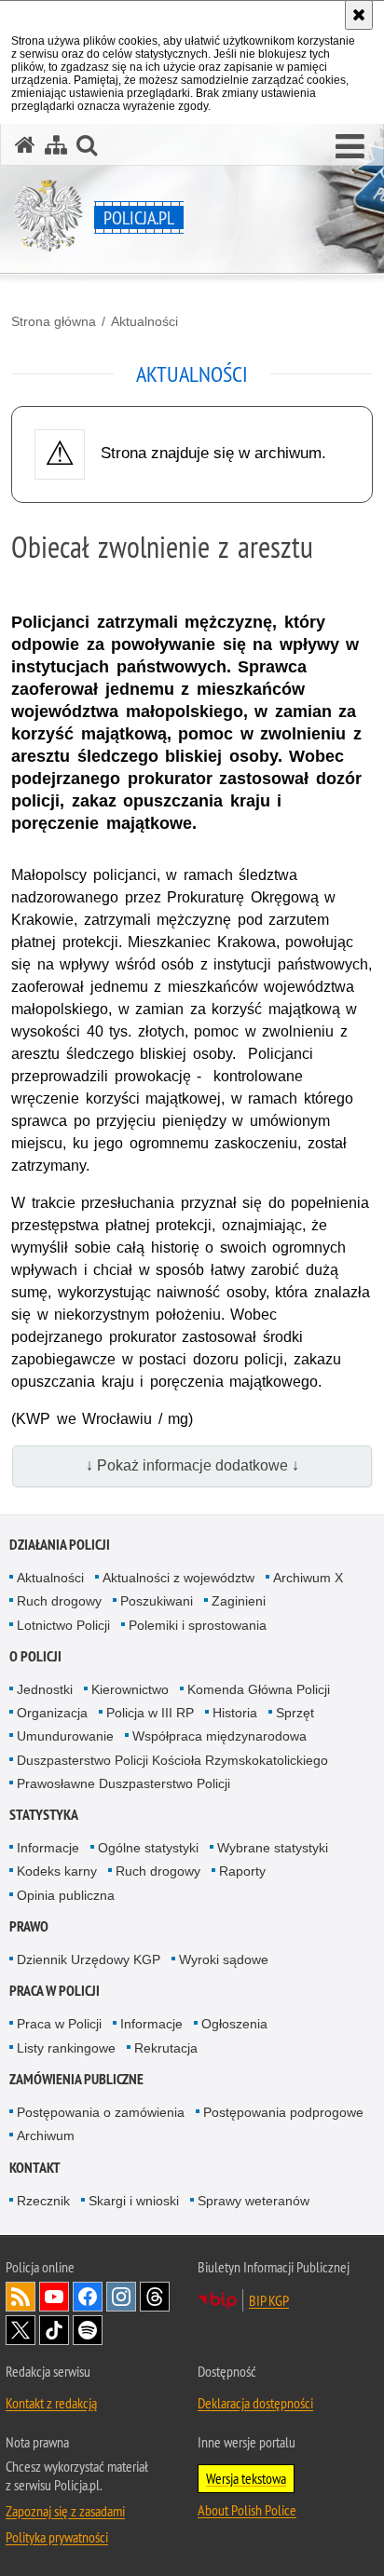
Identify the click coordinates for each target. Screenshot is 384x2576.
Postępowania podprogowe (283, 2112)
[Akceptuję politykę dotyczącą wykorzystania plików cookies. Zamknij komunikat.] (359, 15)
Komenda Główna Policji (259, 1689)
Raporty (242, 1871)
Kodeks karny (57, 1871)
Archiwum (46, 2135)
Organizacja (52, 1713)
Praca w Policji (55, 1991)
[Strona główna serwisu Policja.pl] (25, 145)
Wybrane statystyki (273, 1848)
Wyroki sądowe (224, 1959)
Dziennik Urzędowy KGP (89, 1959)
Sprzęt (295, 1713)
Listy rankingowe (66, 2048)
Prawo (29, 1926)
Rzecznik (43, 2201)
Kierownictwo (130, 1689)
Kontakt (35, 2168)
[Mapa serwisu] (56, 145)
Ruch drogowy (59, 1601)
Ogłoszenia (234, 2024)
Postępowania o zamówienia (101, 2112)
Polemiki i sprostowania (198, 1625)
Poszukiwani (157, 1601)
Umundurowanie (65, 1736)
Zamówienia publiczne (76, 2079)
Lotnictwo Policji (63, 1625)
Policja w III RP (150, 1713)
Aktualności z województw (178, 1578)
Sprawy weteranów (254, 2201)
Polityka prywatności (57, 2537)
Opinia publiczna (66, 1895)
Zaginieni (239, 1601)
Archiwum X (308, 1578)
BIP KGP (269, 2300)
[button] (350, 147)
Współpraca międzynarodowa (219, 1736)
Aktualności (144, 321)
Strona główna (54, 321)
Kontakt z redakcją (51, 2403)
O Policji (35, 1656)
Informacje (48, 1848)
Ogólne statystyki (148, 1848)
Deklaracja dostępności (255, 2403)
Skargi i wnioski (134, 2201)
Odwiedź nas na (54, 2297)
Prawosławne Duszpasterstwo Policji (123, 1783)
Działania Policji (60, 1545)
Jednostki (45, 1689)
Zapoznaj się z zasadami (65, 2511)
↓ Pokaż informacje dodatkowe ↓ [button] (192, 1465)
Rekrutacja (166, 2048)
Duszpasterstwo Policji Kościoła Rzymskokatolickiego (172, 1760)
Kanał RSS (21, 2297)
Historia (235, 1713)
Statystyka (44, 1815)
